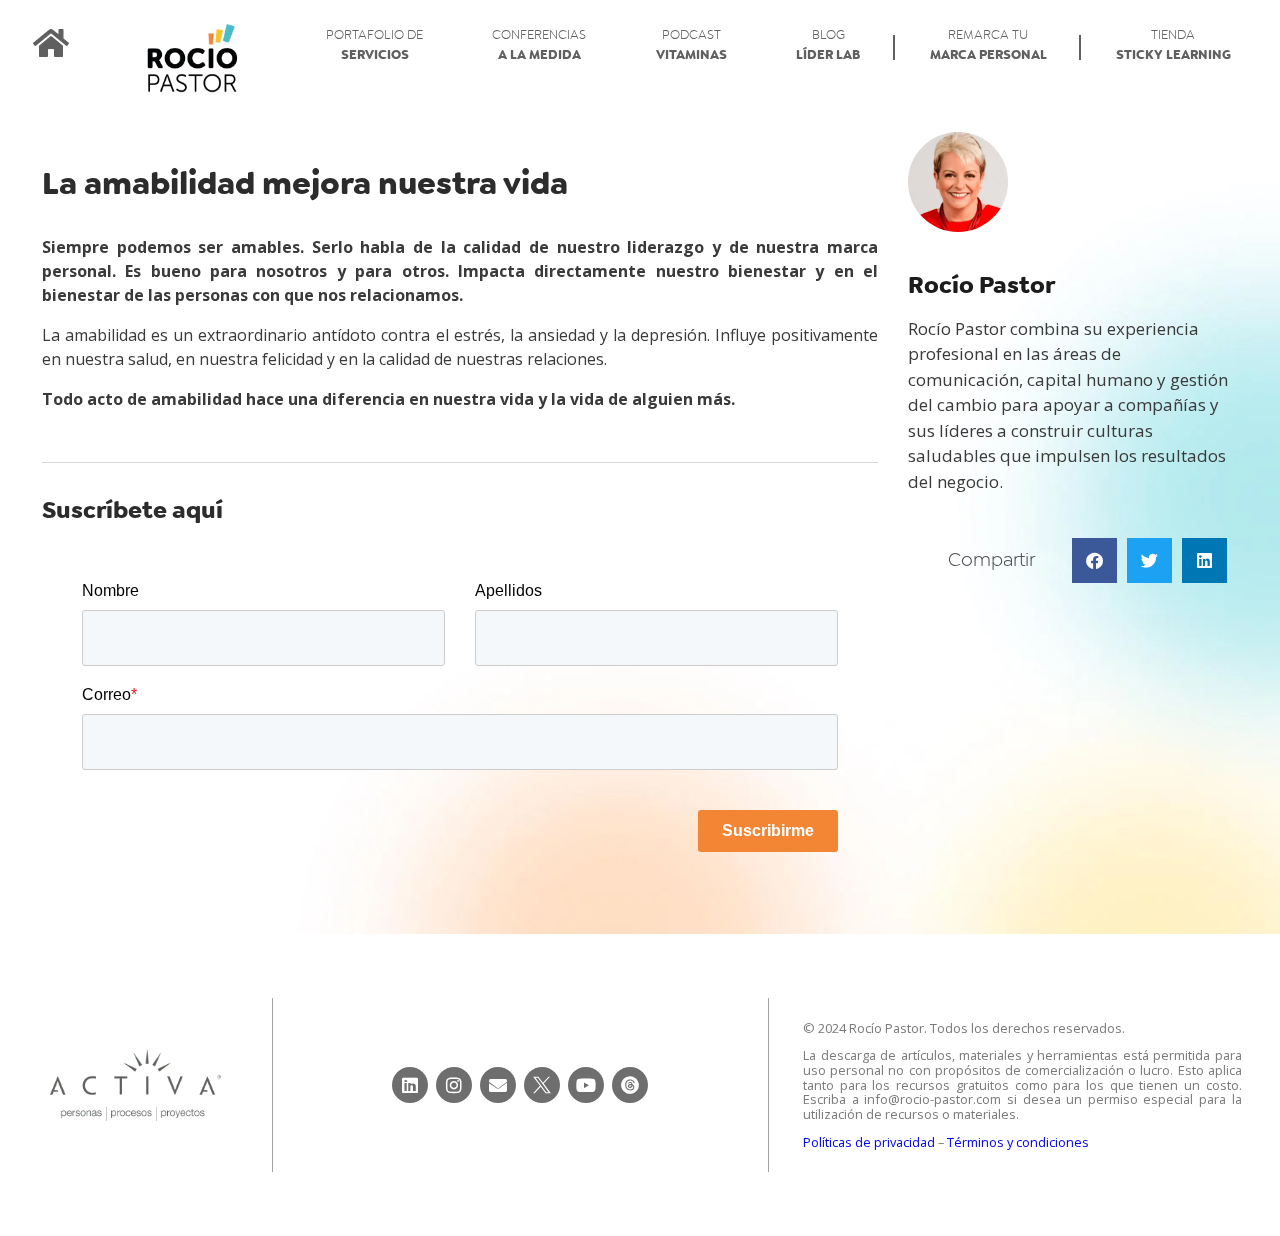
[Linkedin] (410, 1085)
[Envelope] (498, 1085)
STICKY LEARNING (1173, 45)
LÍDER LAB (828, 45)
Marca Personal (988, 45)
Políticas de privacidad (869, 1142)
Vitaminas (691, 45)
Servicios (374, 45)
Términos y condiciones (1018, 1142)
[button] (1094, 560)
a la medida (539, 45)
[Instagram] (454, 1085)
